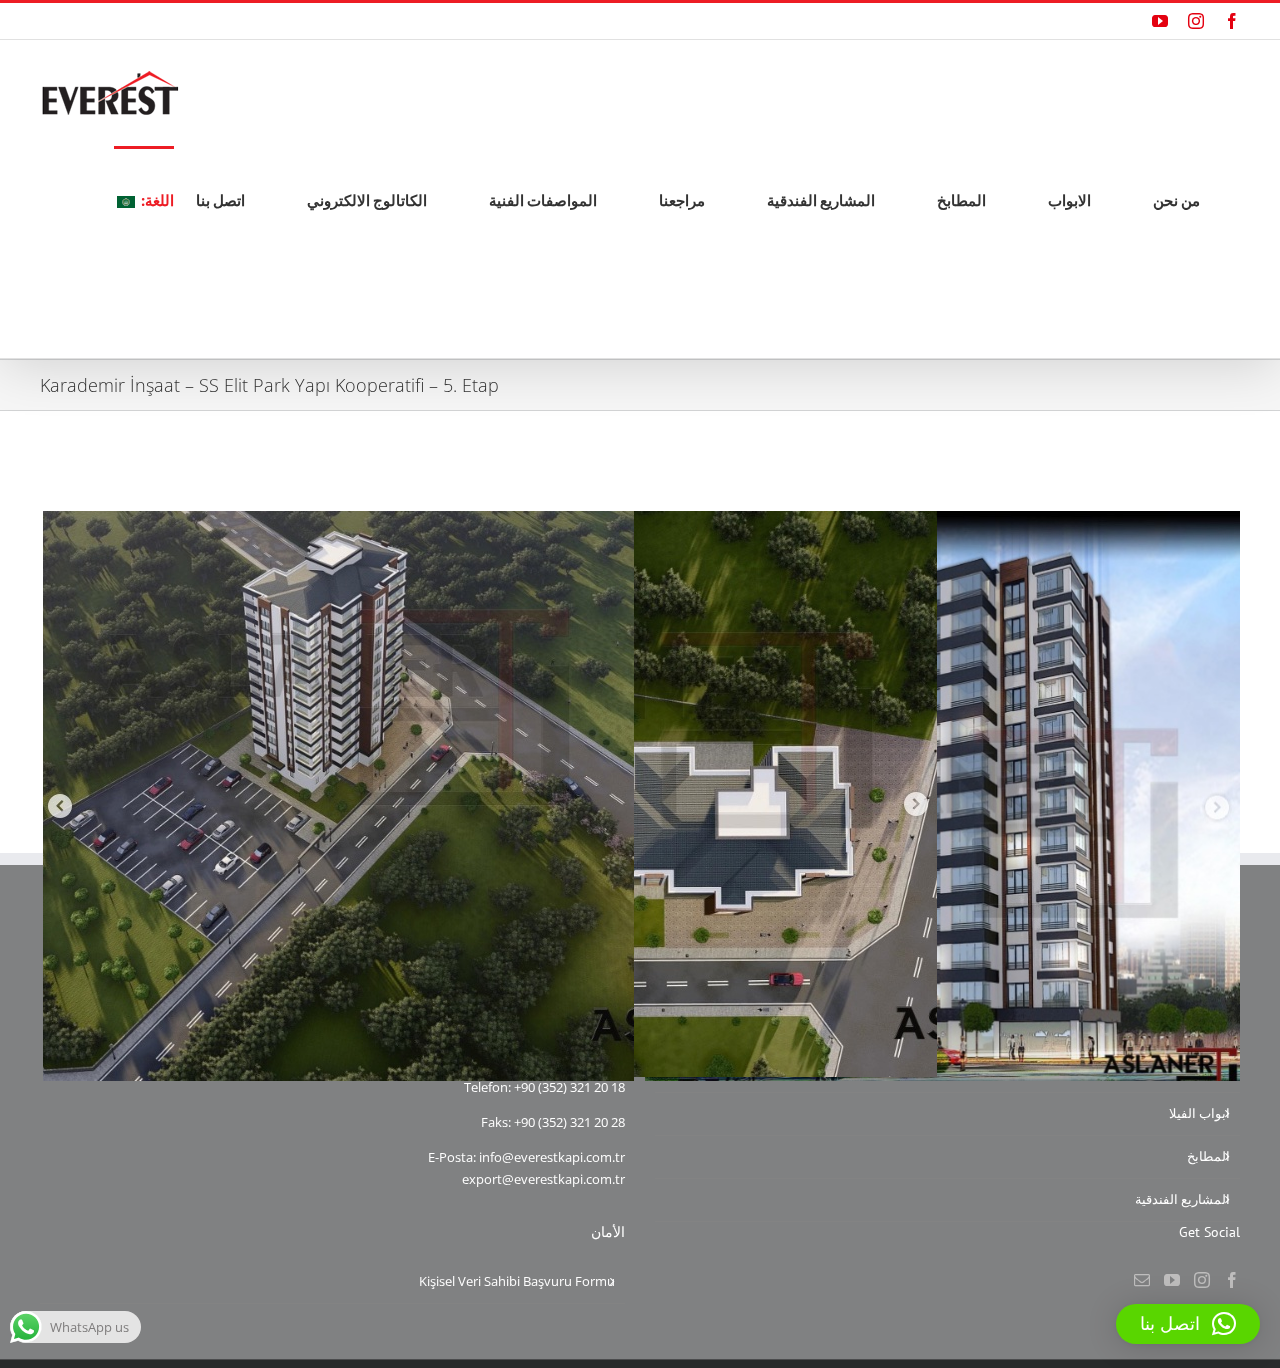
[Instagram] (1202, 1280)
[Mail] (1142, 1280)
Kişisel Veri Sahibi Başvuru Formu (517, 1281)
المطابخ (1208, 1156)
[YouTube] (1172, 1280)
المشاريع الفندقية (1182, 1199)
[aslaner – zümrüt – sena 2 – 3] (942, 521)
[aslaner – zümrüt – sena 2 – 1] (338, 521)
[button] (1188, 1324)
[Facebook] (1232, 1280)
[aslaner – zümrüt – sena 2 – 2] (641, 521)
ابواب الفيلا (1199, 1113)
